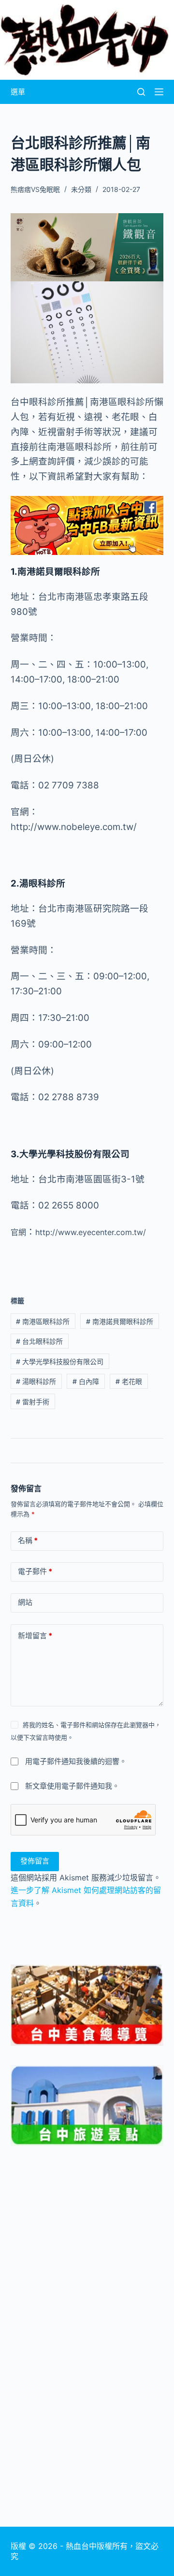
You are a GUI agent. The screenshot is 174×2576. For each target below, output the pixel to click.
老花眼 (129, 1381)
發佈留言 (35, 1861)
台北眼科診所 (39, 1341)
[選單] (159, 92)
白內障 (86, 1381)
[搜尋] (141, 92)
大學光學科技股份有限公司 (60, 1361)
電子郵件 (35, 1571)
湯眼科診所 (36, 1381)
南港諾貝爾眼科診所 (120, 1321)
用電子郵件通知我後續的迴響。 (76, 1761)
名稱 (28, 1540)
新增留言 (35, 1636)
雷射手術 (33, 1402)
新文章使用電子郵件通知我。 (72, 1786)
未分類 (81, 189)
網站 (25, 1602)
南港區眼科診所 (43, 1321)
